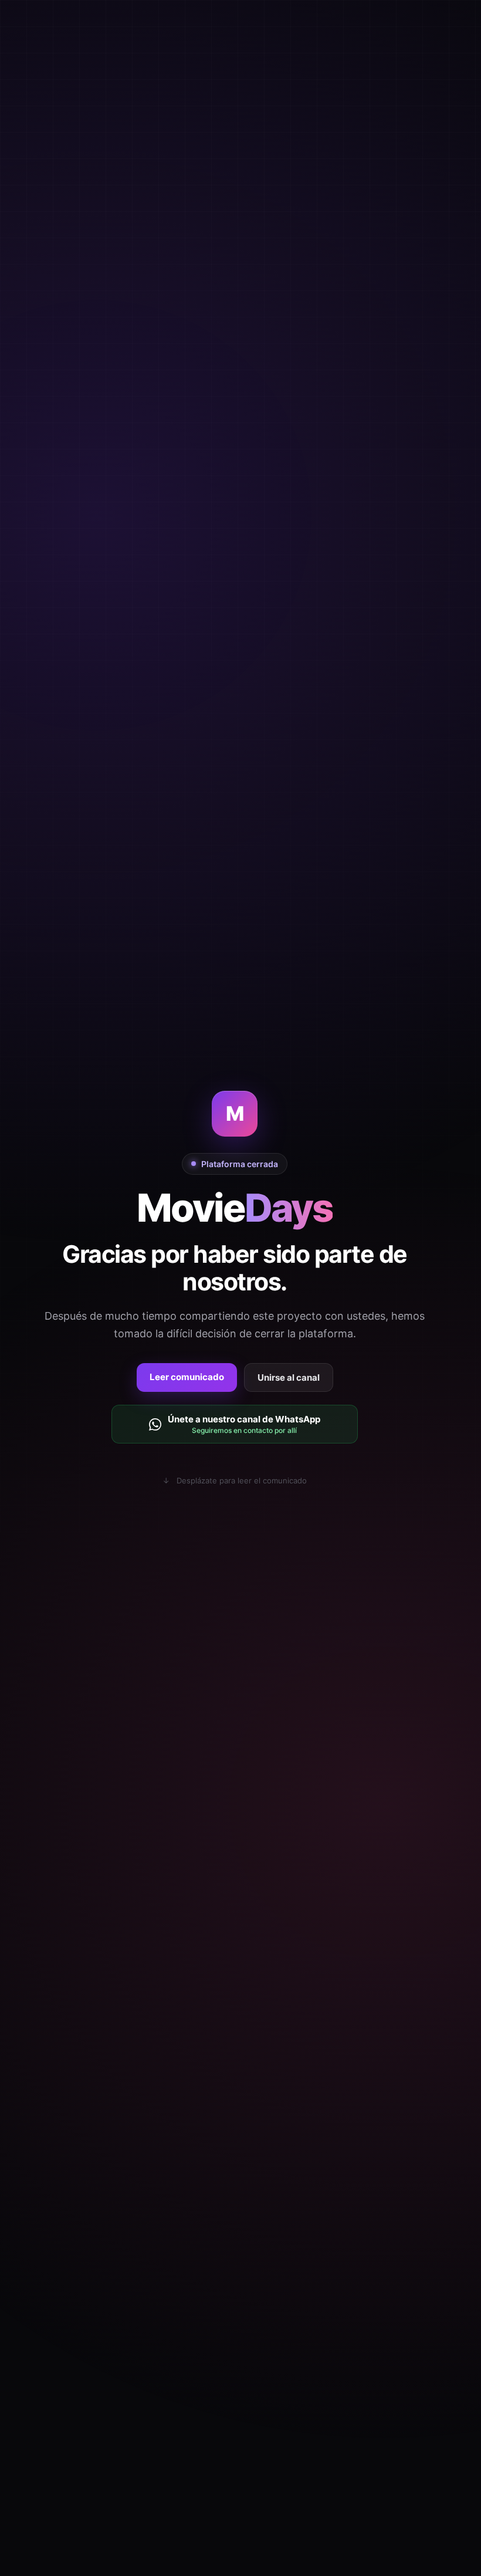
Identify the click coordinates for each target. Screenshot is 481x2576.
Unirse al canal (289, 1377)
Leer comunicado (187, 1377)
